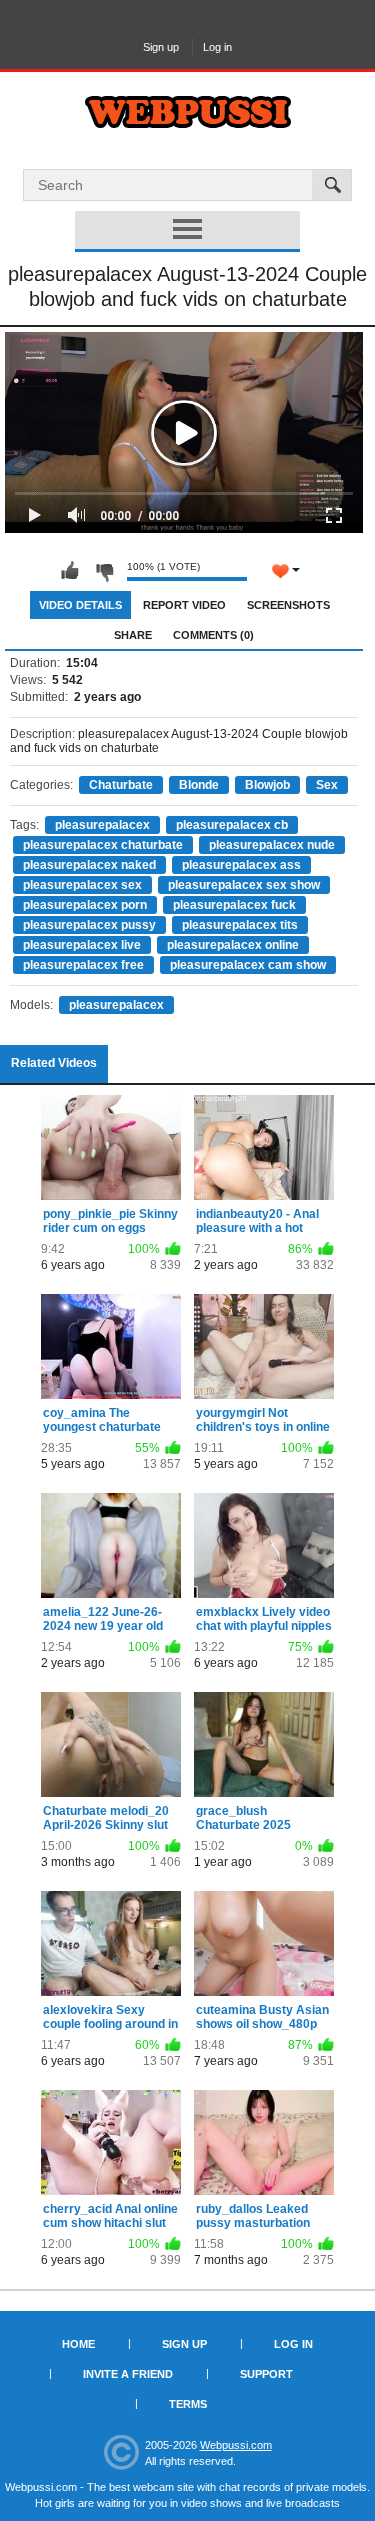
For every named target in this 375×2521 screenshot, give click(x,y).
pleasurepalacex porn (85, 905)
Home (78, 2344)
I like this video (70, 571)
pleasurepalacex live (82, 945)
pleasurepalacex (102, 825)
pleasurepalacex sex (82, 885)
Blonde (199, 785)
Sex (327, 785)
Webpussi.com (236, 2445)
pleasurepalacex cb (232, 825)
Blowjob (267, 785)
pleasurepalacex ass (241, 865)
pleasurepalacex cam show (248, 965)
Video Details (80, 605)
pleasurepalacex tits (240, 925)
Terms (188, 2404)
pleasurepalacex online (233, 945)
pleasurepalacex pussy (89, 925)
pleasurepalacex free (83, 965)
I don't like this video (104, 571)
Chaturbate (121, 785)
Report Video (184, 605)
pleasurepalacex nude (272, 845)
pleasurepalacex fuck (234, 905)
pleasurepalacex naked (89, 865)
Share (133, 635)
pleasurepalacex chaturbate (103, 845)
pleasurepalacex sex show (244, 885)
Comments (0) (213, 635)
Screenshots (288, 605)
